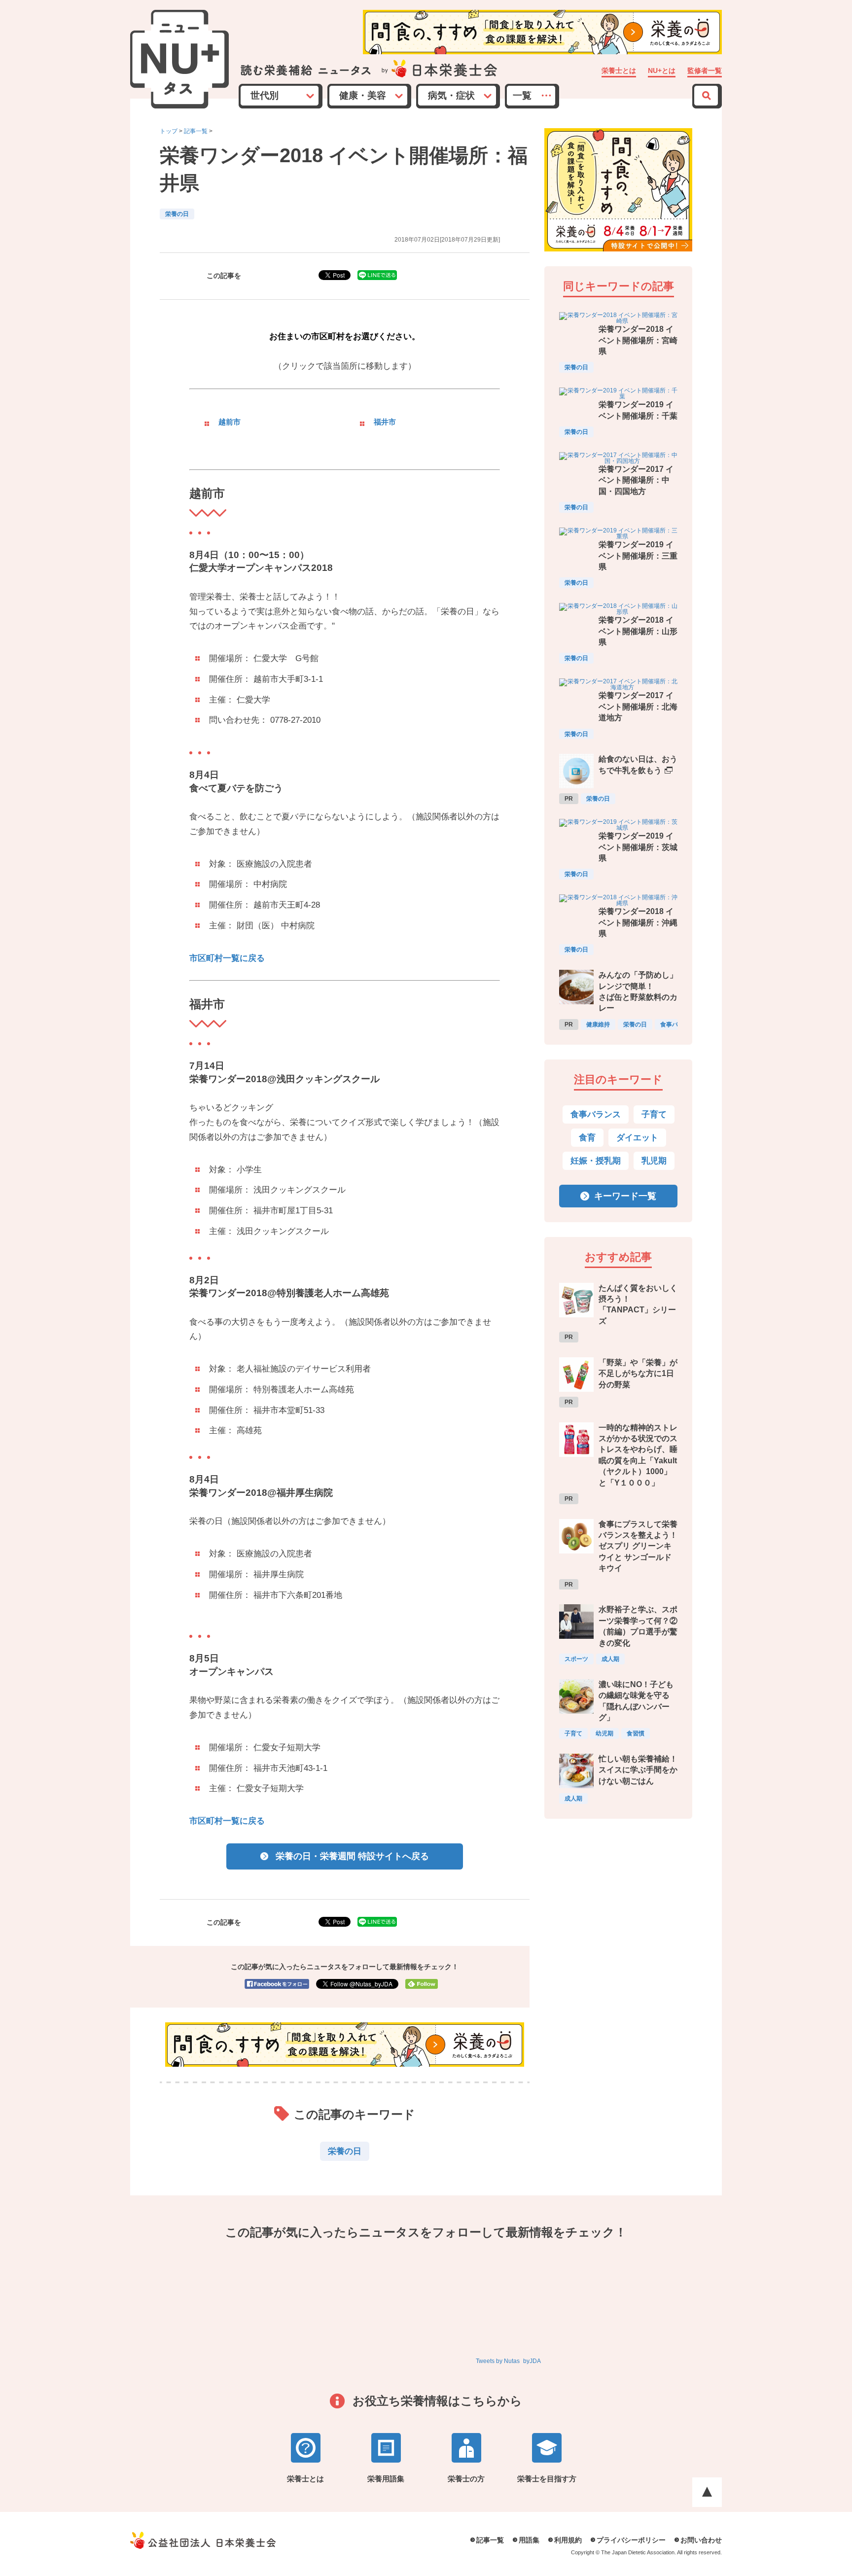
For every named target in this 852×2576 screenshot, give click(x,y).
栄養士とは (619, 71)
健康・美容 (363, 95)
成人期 (610, 1659)
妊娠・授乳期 (596, 1161)
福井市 (385, 422)
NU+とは (662, 71)
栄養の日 (177, 214)
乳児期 (654, 1161)
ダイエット (637, 1138)
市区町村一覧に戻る (227, 958)
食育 (587, 1138)
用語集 (529, 2540)
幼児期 (604, 1733)
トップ (169, 131)
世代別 (265, 95)
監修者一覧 (705, 71)
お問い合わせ (701, 2540)
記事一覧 (196, 131)
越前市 (230, 422)
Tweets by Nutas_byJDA (508, 2361)
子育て (654, 1114)
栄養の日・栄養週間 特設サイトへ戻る (352, 1856)
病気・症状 (451, 95)
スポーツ (576, 1659)
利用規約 (568, 2540)
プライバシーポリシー (631, 2540)
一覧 (522, 95)
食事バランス (596, 1114)
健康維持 (598, 1024)
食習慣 (636, 1733)
